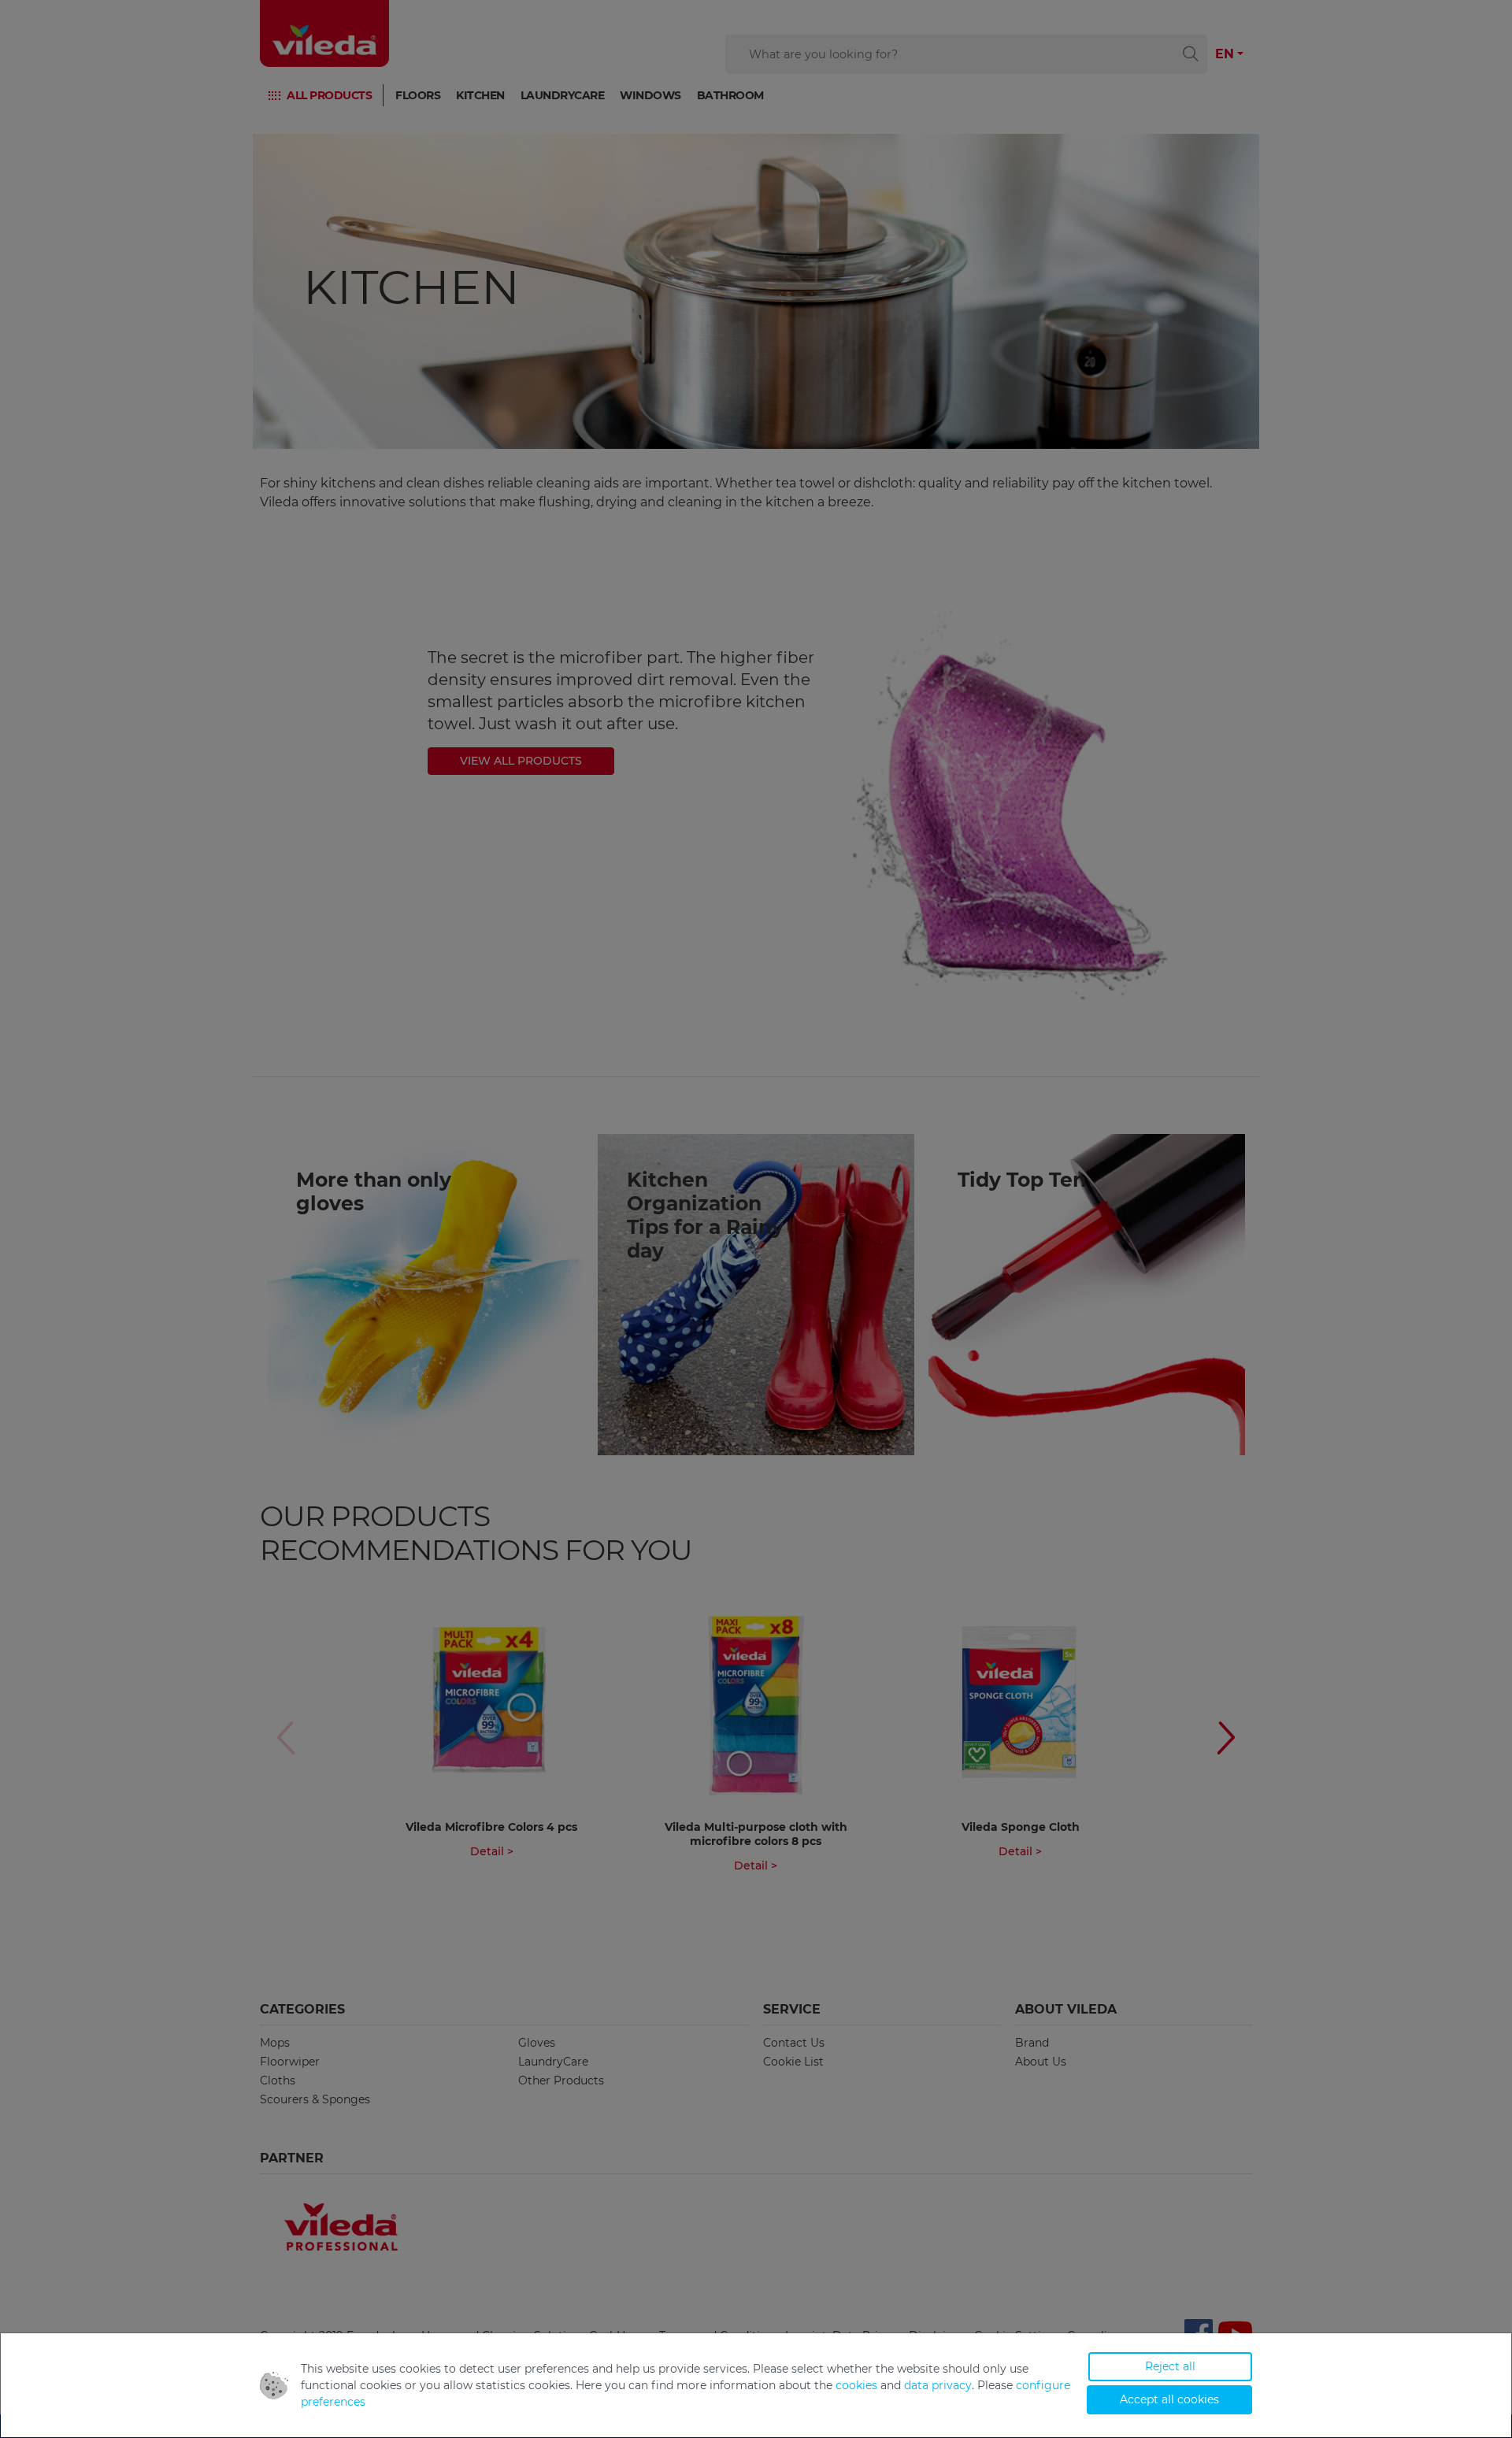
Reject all (1170, 2366)
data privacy (938, 2385)
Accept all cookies (1169, 2399)
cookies (856, 2385)
